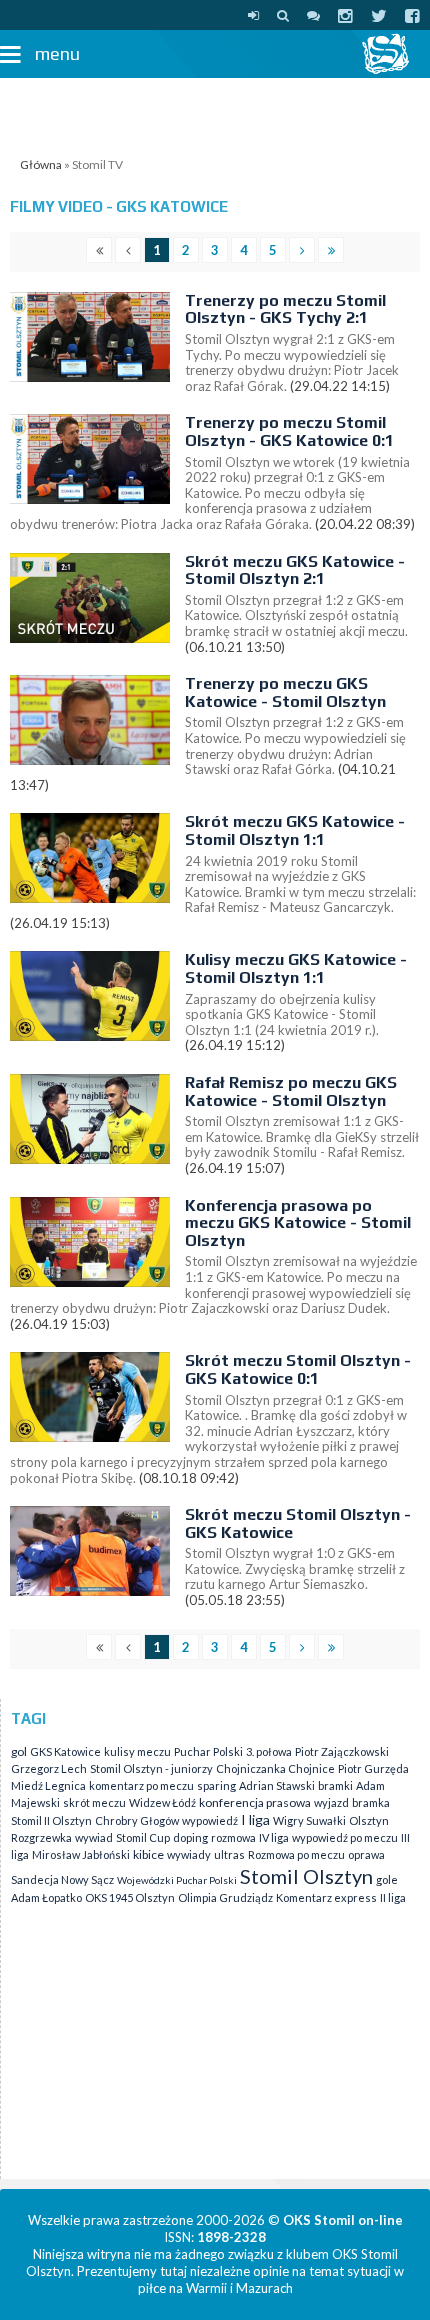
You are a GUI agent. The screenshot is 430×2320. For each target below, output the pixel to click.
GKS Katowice (65, 1751)
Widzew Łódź (162, 1802)
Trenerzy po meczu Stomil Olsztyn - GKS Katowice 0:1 (289, 431)
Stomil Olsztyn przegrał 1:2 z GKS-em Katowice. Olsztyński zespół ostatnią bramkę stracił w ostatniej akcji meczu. (296, 615)
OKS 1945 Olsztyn (130, 1897)
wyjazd (331, 1802)
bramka (371, 1802)
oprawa (366, 1854)
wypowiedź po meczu (345, 1837)
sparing (216, 1785)
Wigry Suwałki (309, 1820)
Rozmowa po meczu (296, 1854)
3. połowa (269, 1751)
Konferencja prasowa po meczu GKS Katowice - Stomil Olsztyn (298, 1223)
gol (19, 1751)
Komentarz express (326, 1897)
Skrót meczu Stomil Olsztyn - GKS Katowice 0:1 (298, 1369)
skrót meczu (94, 1802)
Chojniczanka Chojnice (275, 1768)
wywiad (94, 1837)
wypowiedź (210, 1820)
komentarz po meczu (141, 1785)
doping (190, 1837)
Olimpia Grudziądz (225, 1897)
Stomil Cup (143, 1837)
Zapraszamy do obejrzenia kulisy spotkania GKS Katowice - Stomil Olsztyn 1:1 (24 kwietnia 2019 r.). (282, 1014)
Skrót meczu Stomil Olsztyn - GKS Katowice (298, 1523)
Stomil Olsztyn (306, 1876)
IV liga (274, 1837)
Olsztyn (369, 1820)
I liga (255, 1819)
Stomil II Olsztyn (51, 1820)
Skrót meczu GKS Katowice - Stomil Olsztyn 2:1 (295, 570)
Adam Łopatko (46, 1897)
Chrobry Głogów (137, 1820)
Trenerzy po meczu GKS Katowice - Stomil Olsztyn (285, 692)
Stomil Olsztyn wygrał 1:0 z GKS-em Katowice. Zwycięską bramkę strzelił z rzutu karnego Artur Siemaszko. (295, 1568)
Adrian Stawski (277, 1785)
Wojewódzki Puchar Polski (177, 1880)
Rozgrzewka (41, 1837)
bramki (335, 1785)
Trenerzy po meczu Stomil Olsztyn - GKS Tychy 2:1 (285, 309)
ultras (229, 1854)
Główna (41, 164)
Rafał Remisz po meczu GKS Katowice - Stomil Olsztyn (291, 1091)
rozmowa (233, 1837)
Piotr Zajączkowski (342, 1751)
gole (387, 1879)
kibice (148, 1854)
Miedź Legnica (48, 1785)
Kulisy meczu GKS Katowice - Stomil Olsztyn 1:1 (296, 968)
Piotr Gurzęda (373, 1768)
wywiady (189, 1854)
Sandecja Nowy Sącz (62, 1879)
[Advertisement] (215, 113)
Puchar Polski (208, 1751)
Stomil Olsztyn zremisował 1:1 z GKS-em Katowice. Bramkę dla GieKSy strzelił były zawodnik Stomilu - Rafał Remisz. (302, 1136)
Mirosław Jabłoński (81, 1854)
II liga (393, 1897)
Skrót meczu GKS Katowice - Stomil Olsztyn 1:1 (295, 830)
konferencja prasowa (255, 1802)
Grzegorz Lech (49, 1768)
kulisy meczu (137, 1751)
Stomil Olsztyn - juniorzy (151, 1768)
